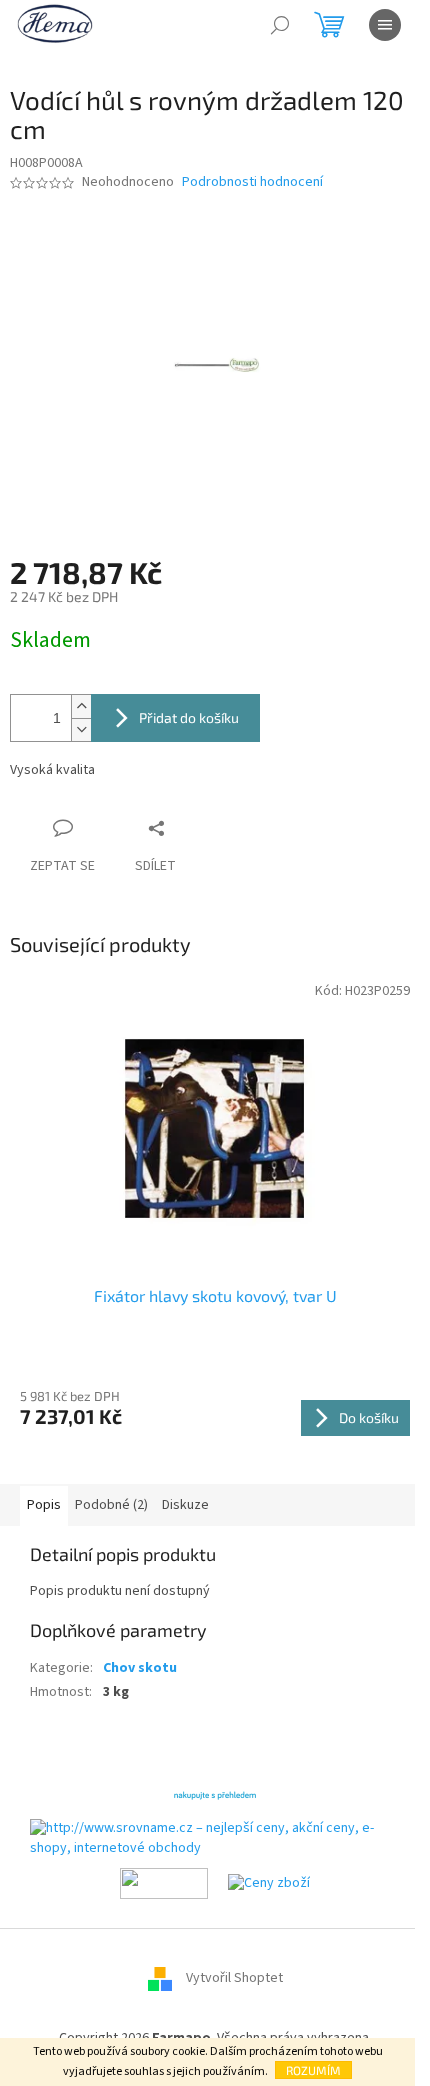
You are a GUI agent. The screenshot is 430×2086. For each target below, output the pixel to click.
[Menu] (385, 25)
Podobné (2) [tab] (111, 1505)
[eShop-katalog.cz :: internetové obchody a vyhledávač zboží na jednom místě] (164, 1883)
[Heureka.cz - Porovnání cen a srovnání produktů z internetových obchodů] (215, 1794)
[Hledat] (280, 25)
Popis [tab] (44, 1505)
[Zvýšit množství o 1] (81, 706)
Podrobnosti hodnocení (252, 182)
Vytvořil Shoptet (234, 1978)
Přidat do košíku (189, 717)
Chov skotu (140, 1668)
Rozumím (313, 2070)
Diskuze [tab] (185, 1505)
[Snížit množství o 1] (81, 729)
